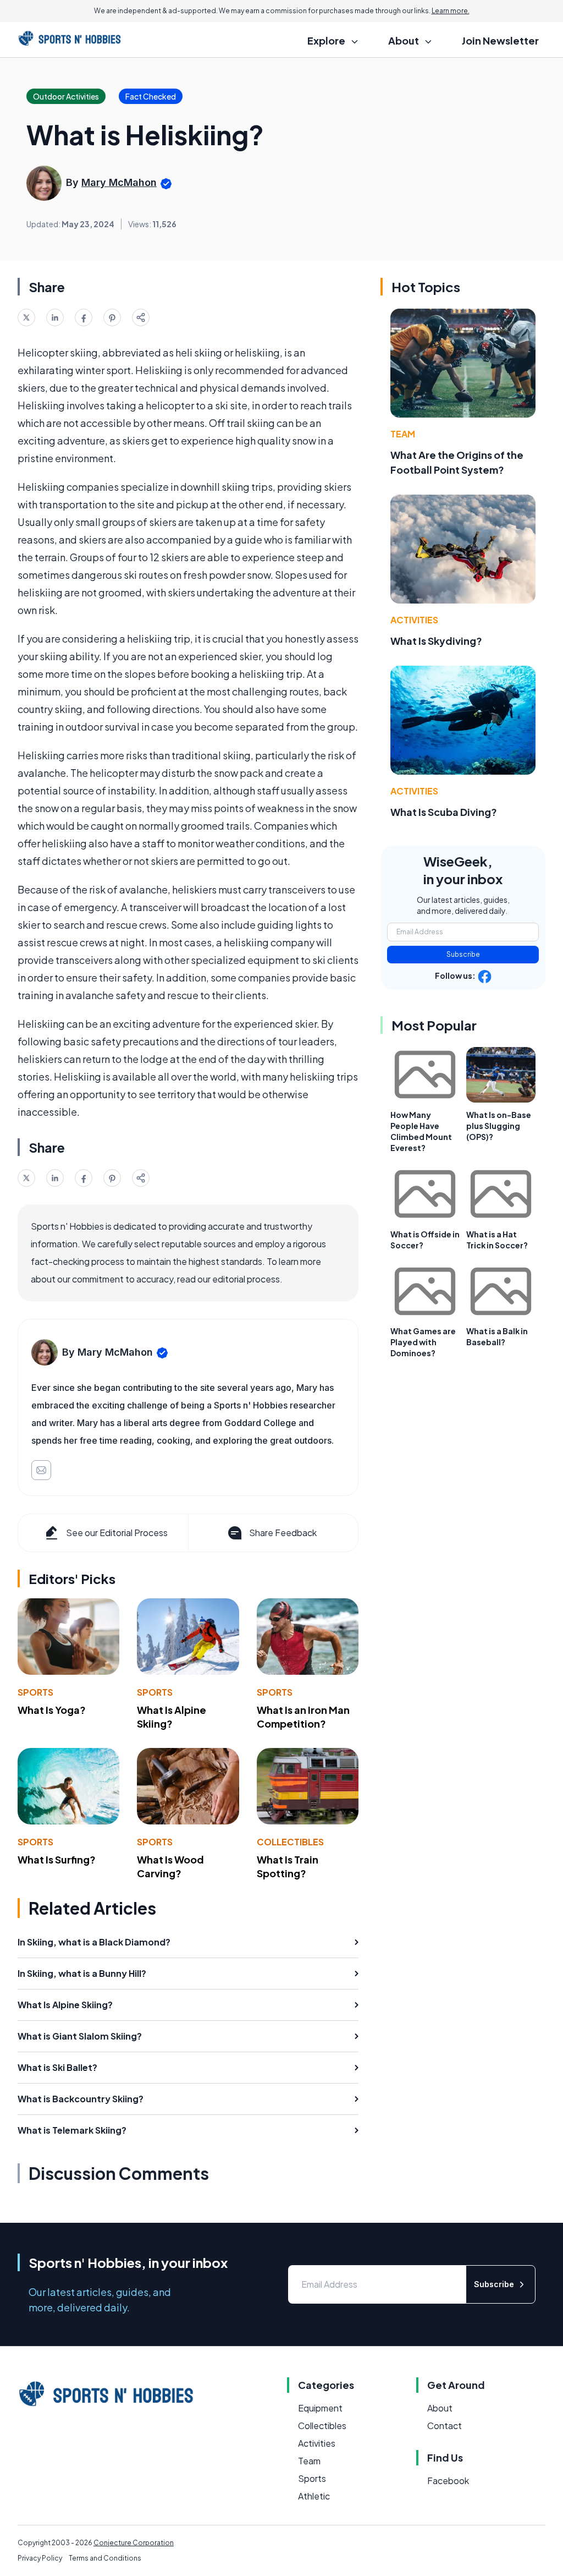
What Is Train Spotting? (288, 1866)
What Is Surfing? (57, 1859)
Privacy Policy (40, 2558)
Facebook (448, 2481)
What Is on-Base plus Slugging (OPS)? (499, 1126)
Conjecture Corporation (134, 2543)
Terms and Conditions (105, 2558)
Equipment (320, 2408)
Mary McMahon (119, 182)
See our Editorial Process (117, 1533)
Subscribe (463, 954)
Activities (414, 620)
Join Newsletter (500, 40)
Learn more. (451, 11)
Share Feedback (283, 1533)
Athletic (314, 2496)
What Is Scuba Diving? (444, 812)
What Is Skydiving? (436, 641)
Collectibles (290, 1842)
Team (403, 434)
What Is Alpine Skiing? (172, 1717)
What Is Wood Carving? (170, 1866)
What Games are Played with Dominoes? (423, 1342)
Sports (35, 1692)
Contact (445, 2426)
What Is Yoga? (52, 1710)
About (440, 2408)
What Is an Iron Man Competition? (303, 1717)
